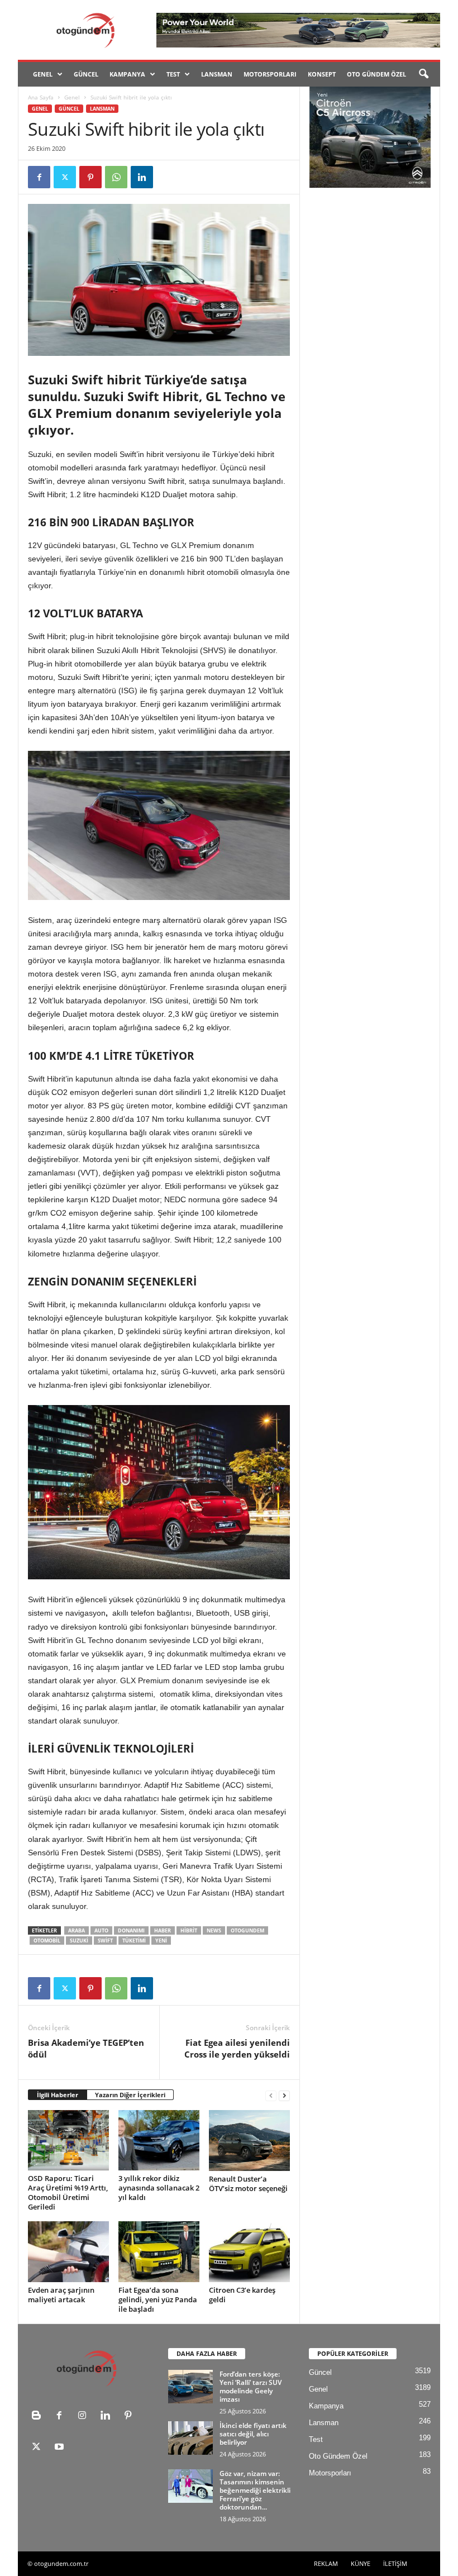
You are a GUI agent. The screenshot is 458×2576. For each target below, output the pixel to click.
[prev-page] (271, 2095)
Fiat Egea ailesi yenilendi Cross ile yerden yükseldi (237, 2048)
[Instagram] (85, 2417)
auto (101, 1930)
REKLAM (326, 2563)
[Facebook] (39, 177)
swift (105, 1941)
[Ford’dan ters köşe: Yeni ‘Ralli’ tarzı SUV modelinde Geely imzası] (190, 2387)
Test (173, 74)
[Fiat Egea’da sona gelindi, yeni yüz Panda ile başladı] (159, 2251)
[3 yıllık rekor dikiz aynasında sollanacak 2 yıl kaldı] (159, 2140)
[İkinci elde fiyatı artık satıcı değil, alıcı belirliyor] (190, 2438)
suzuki (79, 1941)
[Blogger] (39, 2417)
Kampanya (127, 74)
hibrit (189, 1930)
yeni (161, 1941)
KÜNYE (361, 2563)
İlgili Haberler (58, 2095)
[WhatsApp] (116, 177)
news (214, 1930)
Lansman (217, 74)
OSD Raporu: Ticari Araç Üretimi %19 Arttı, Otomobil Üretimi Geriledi (68, 2192)
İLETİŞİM (395, 2563)
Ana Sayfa (41, 97)
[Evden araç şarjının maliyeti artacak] (68, 2251)
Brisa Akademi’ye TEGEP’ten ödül (86, 2048)
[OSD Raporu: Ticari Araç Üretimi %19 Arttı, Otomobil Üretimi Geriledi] (68, 2140)
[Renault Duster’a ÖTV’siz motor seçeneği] (249, 2141)
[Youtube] (61, 2448)
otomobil (47, 1941)
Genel (43, 74)
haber (163, 1930)
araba (77, 1930)
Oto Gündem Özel (376, 74)
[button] (423, 74)
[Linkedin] (142, 177)
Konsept (322, 74)
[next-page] (284, 2095)
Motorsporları (270, 74)
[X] (65, 177)
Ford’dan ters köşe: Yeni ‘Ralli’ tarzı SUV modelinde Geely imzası (251, 2387)
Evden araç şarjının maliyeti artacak (61, 2295)
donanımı (131, 1930)
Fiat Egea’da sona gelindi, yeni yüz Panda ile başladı (158, 2299)
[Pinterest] (90, 177)
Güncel (86, 74)
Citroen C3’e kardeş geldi (242, 2295)
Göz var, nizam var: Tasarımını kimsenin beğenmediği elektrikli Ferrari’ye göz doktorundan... (255, 2490)
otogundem (247, 1930)
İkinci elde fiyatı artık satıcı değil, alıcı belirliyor (253, 2434)
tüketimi (134, 1941)
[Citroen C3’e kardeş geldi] (249, 2251)
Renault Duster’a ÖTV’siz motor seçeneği (248, 2184)
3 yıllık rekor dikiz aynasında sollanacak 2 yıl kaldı (159, 2188)
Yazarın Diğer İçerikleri (130, 2095)
